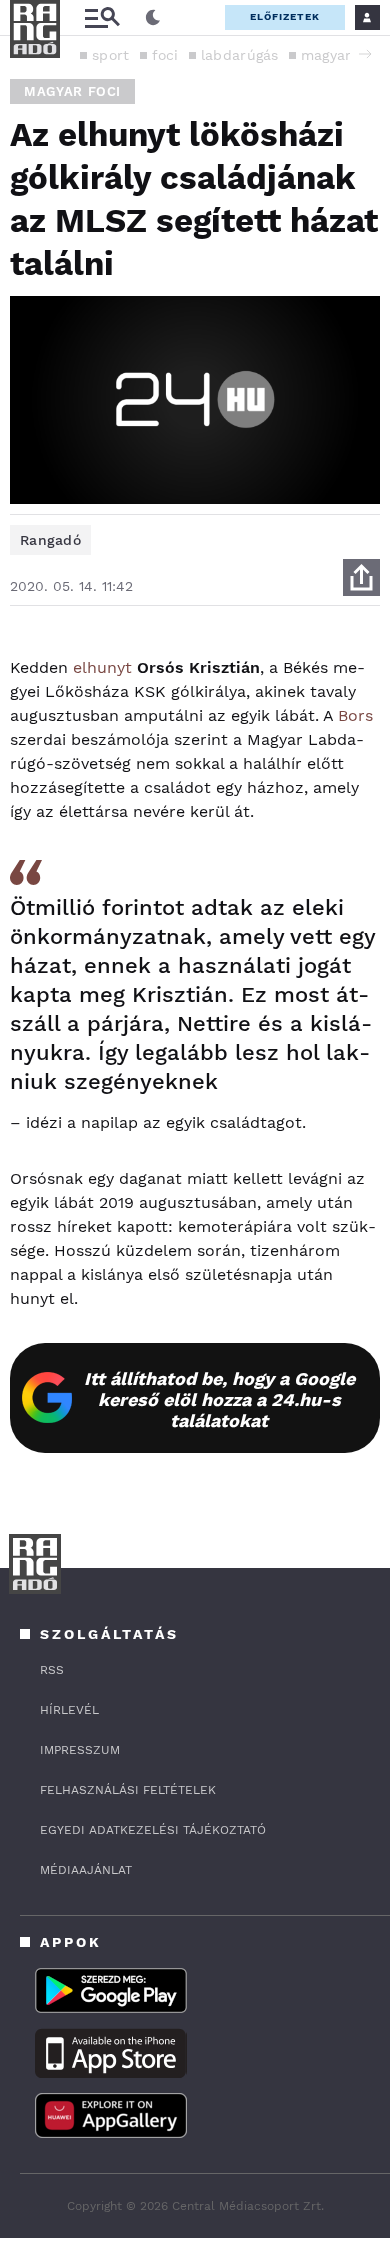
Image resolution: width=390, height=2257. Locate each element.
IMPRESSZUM (80, 1750)
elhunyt (102, 667)
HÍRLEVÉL (69, 1710)
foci (165, 55)
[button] (365, 54)
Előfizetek (285, 16)
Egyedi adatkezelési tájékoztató (153, 1830)
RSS (52, 1670)
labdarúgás (240, 55)
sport (111, 55)
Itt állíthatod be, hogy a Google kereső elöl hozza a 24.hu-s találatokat (219, 1399)
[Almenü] (102, 17)
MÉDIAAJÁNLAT (86, 1870)
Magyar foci (72, 91)
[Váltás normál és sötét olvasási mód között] (153, 18)
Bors (355, 715)
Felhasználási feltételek (128, 1790)
